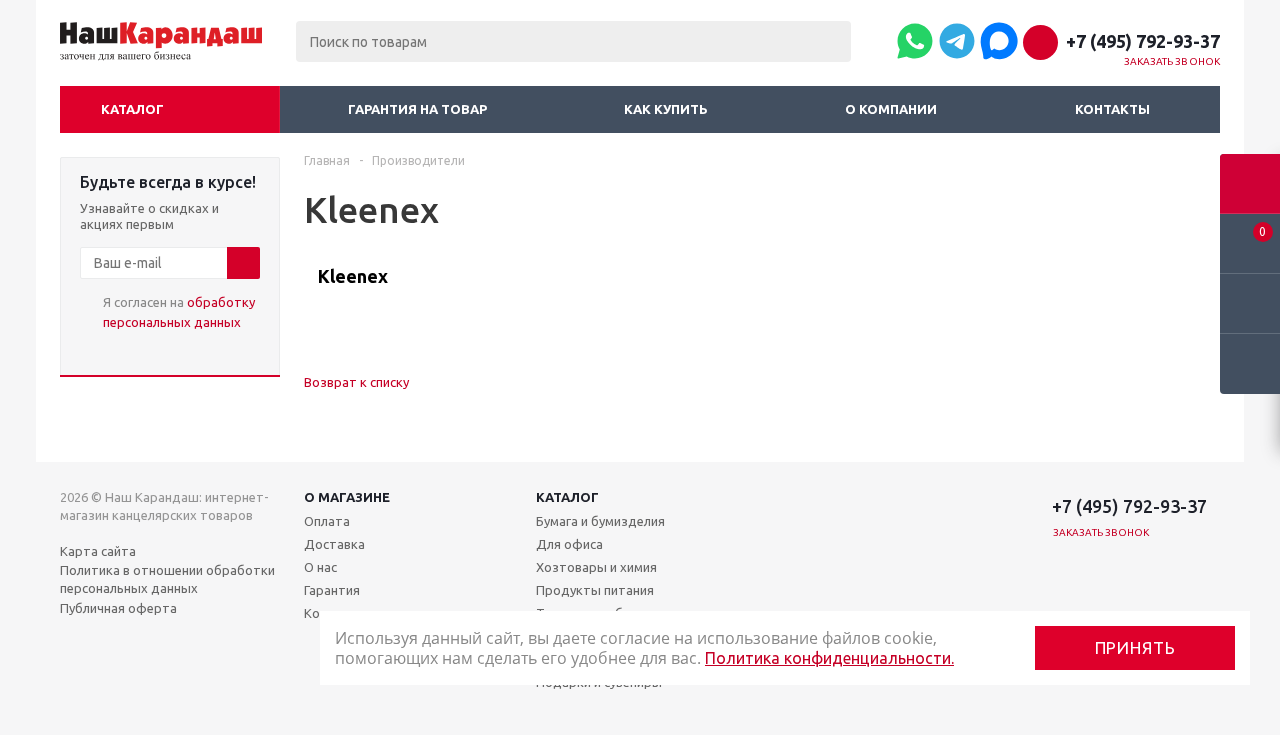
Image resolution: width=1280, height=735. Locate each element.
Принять (1135, 647)
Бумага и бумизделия (600, 521)
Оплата (327, 521)
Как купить (666, 109)
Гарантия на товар (417, 109)
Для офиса (569, 544)
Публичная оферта (118, 608)
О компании (891, 109)
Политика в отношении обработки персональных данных (167, 579)
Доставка (334, 544)
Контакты (1112, 109)
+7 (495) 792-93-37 (1143, 41)
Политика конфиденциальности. (829, 658)
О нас (320, 567)
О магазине (347, 497)
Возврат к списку (356, 382)
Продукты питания (595, 590)
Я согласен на (179, 312)
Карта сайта (98, 551)
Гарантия (332, 590)
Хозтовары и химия (596, 567)
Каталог (132, 109)
